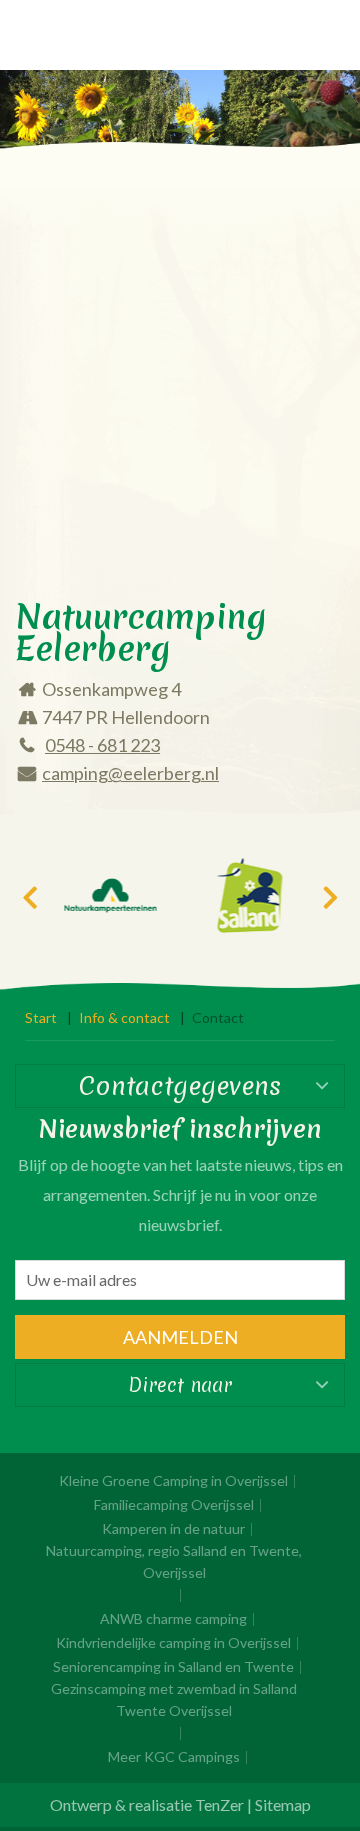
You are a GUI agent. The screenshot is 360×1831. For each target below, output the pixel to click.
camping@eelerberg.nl (130, 773)
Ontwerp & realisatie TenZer (147, 1804)
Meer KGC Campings (174, 1756)
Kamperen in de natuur (173, 1528)
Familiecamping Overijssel (174, 1504)
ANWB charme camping (173, 1618)
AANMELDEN (180, 1337)
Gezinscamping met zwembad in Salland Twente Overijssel (174, 1699)
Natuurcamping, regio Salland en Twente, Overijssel (174, 1561)
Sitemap (283, 1804)
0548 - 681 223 (102, 745)
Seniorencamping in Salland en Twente (173, 1666)
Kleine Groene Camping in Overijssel (173, 1480)
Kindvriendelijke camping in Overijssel (173, 1642)
